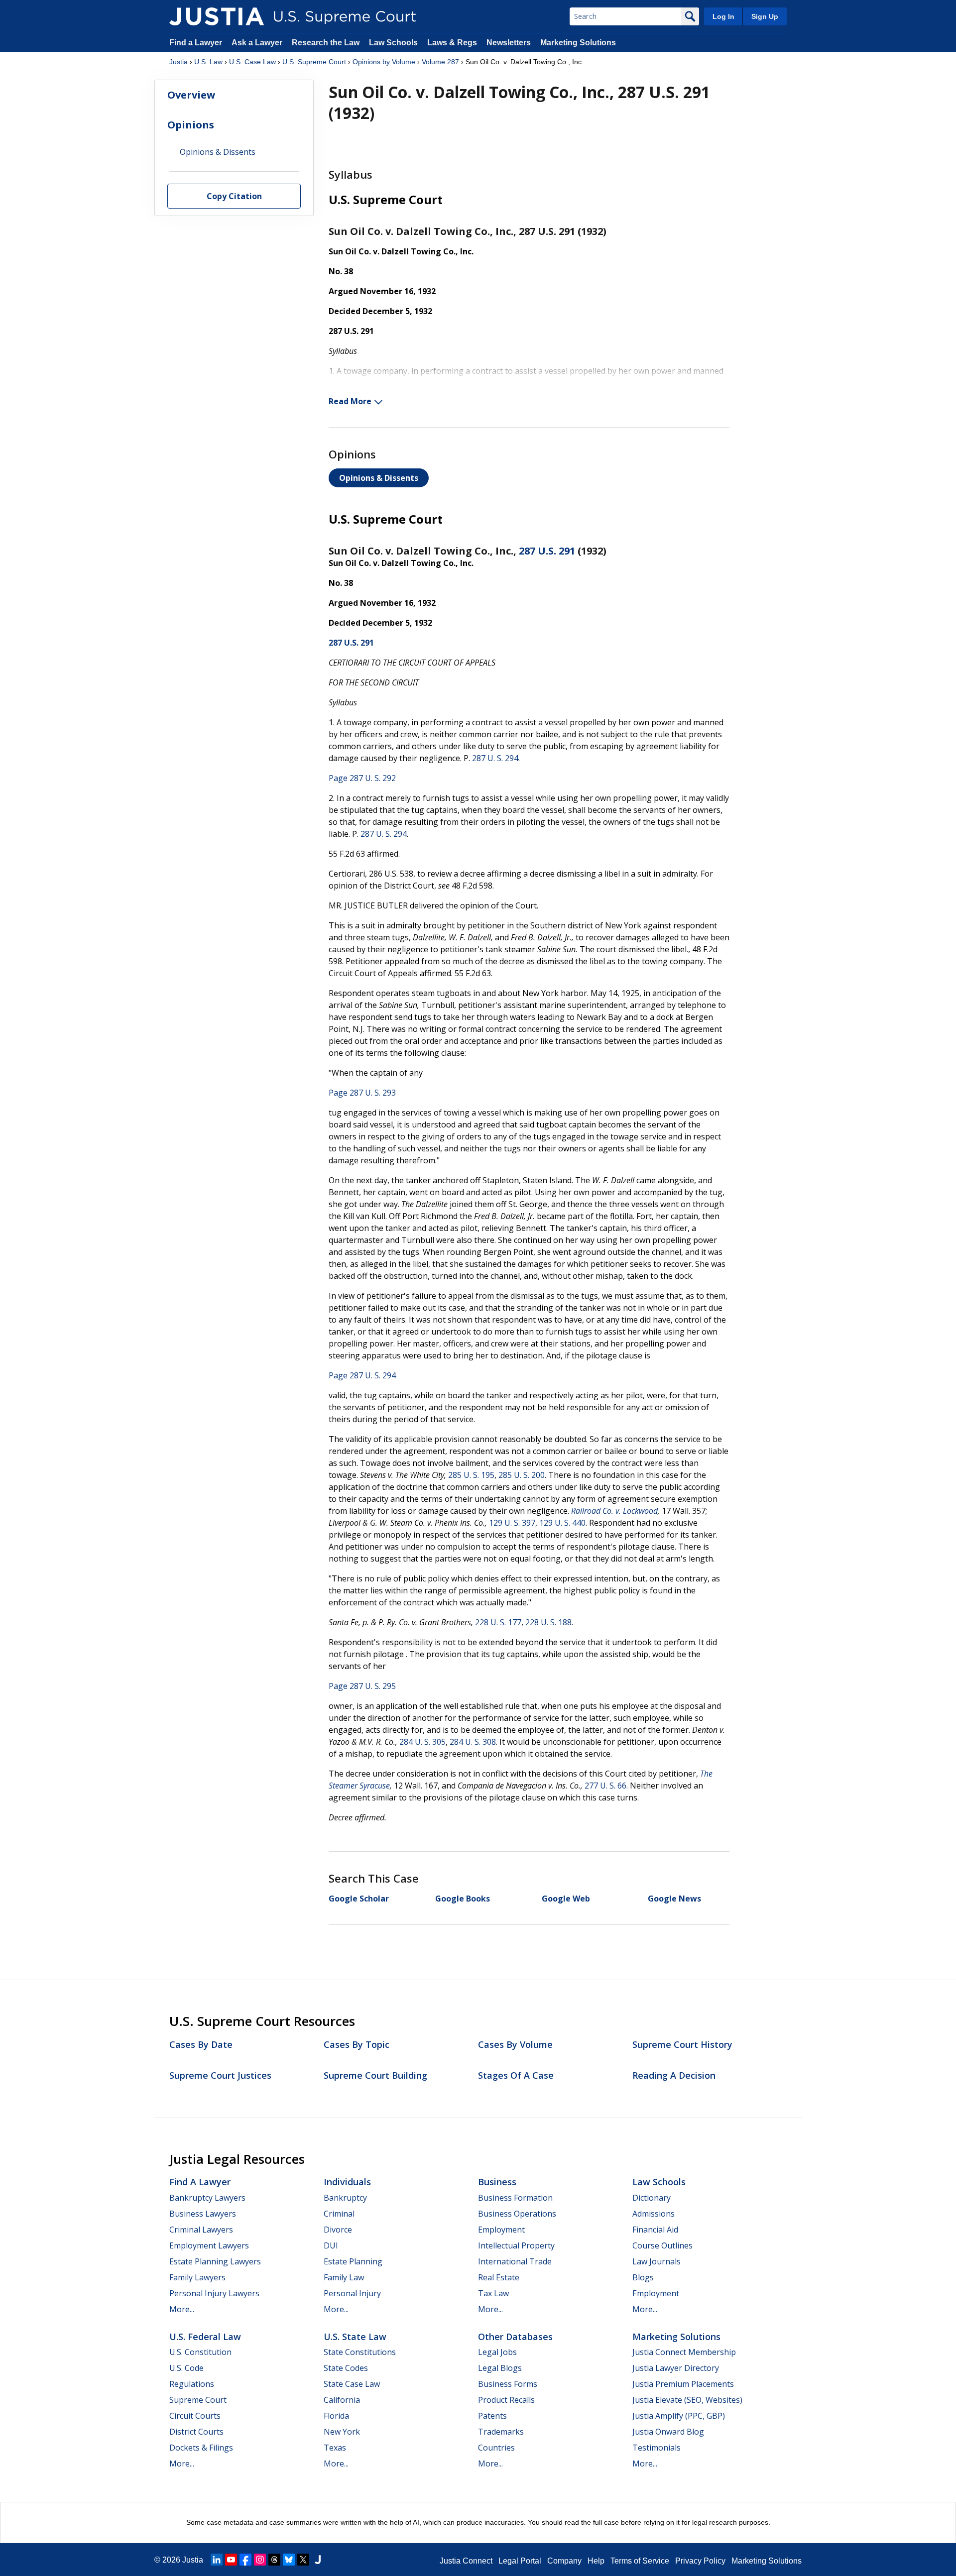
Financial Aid (655, 2230)
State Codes (346, 2368)
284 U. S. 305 (422, 1742)
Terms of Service (640, 2561)
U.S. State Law (355, 2337)
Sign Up (765, 16)
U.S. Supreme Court (314, 62)
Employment (501, 2230)
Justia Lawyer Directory (676, 2368)
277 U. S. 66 (605, 1786)
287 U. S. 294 (495, 758)
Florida (336, 2416)
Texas (335, 2448)
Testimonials (657, 2448)
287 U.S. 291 (547, 551)
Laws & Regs (452, 43)
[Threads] (274, 2560)
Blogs (643, 2277)
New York (342, 2432)
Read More (350, 401)
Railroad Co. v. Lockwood (614, 1511)
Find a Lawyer (196, 43)
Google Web (566, 1899)
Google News (674, 1899)
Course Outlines (662, 2245)
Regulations (192, 2384)
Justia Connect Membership (684, 2352)
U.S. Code (186, 2368)
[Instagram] (260, 2560)
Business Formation (515, 2198)
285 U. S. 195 (471, 1475)
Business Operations (517, 2214)
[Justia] (217, 16)
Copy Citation (234, 197)
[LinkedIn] (217, 2560)
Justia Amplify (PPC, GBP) (679, 2416)
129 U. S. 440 (562, 1523)
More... (182, 2309)
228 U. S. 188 (548, 1622)
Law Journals (657, 2261)
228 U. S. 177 (498, 1622)
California (342, 2400)
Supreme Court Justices (220, 2075)
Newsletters (509, 43)
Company (564, 2561)
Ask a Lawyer (258, 43)
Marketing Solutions (578, 43)
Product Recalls (506, 2400)
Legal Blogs (500, 2368)
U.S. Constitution (200, 2352)
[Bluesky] (289, 2560)
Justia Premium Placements (683, 2384)
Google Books (463, 1899)
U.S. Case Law (252, 62)
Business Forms (508, 2384)
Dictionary (652, 2198)
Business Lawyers (203, 2214)
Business (497, 2182)
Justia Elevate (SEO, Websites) (687, 2400)
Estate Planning (353, 2261)
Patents (492, 2416)
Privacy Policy (700, 2561)
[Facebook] (245, 2560)
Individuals (347, 2182)
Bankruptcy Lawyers (207, 2198)
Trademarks (501, 2432)
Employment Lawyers (209, 2245)
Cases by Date (201, 2044)
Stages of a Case (516, 2075)
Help (596, 2561)
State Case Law (352, 2384)
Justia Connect (466, 2561)
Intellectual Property (516, 2245)
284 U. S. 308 (473, 1742)
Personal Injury (352, 2293)
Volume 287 (440, 62)
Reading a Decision (674, 2075)
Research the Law (326, 43)
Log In (723, 16)
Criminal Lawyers (201, 2230)
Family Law (344, 2277)
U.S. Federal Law (205, 2337)
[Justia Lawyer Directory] (318, 2560)
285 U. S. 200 (522, 1475)
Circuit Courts (195, 2416)
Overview (191, 95)
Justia (179, 62)
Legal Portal (520, 2561)
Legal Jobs (497, 2352)
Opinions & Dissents (379, 478)
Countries (496, 2448)
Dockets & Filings (201, 2448)
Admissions (654, 2214)
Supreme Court (198, 2400)
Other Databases (515, 2337)
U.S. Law (208, 62)
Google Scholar (359, 1899)
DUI (331, 2245)
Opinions (191, 125)
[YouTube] (231, 2560)
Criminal (339, 2214)
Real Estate (499, 2277)
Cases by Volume (515, 2044)
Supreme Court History (682, 2044)
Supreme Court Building (375, 2075)
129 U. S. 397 (512, 1523)
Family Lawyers (197, 2277)
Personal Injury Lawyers (214, 2293)
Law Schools (393, 43)
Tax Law (493, 2293)
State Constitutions (360, 2352)
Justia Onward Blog (668, 2432)
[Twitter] (303, 2560)
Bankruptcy (345, 2198)
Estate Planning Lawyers (215, 2261)
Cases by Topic (357, 2044)
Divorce (338, 2230)
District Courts (196, 2432)
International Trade (515, 2261)
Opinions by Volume (384, 62)
